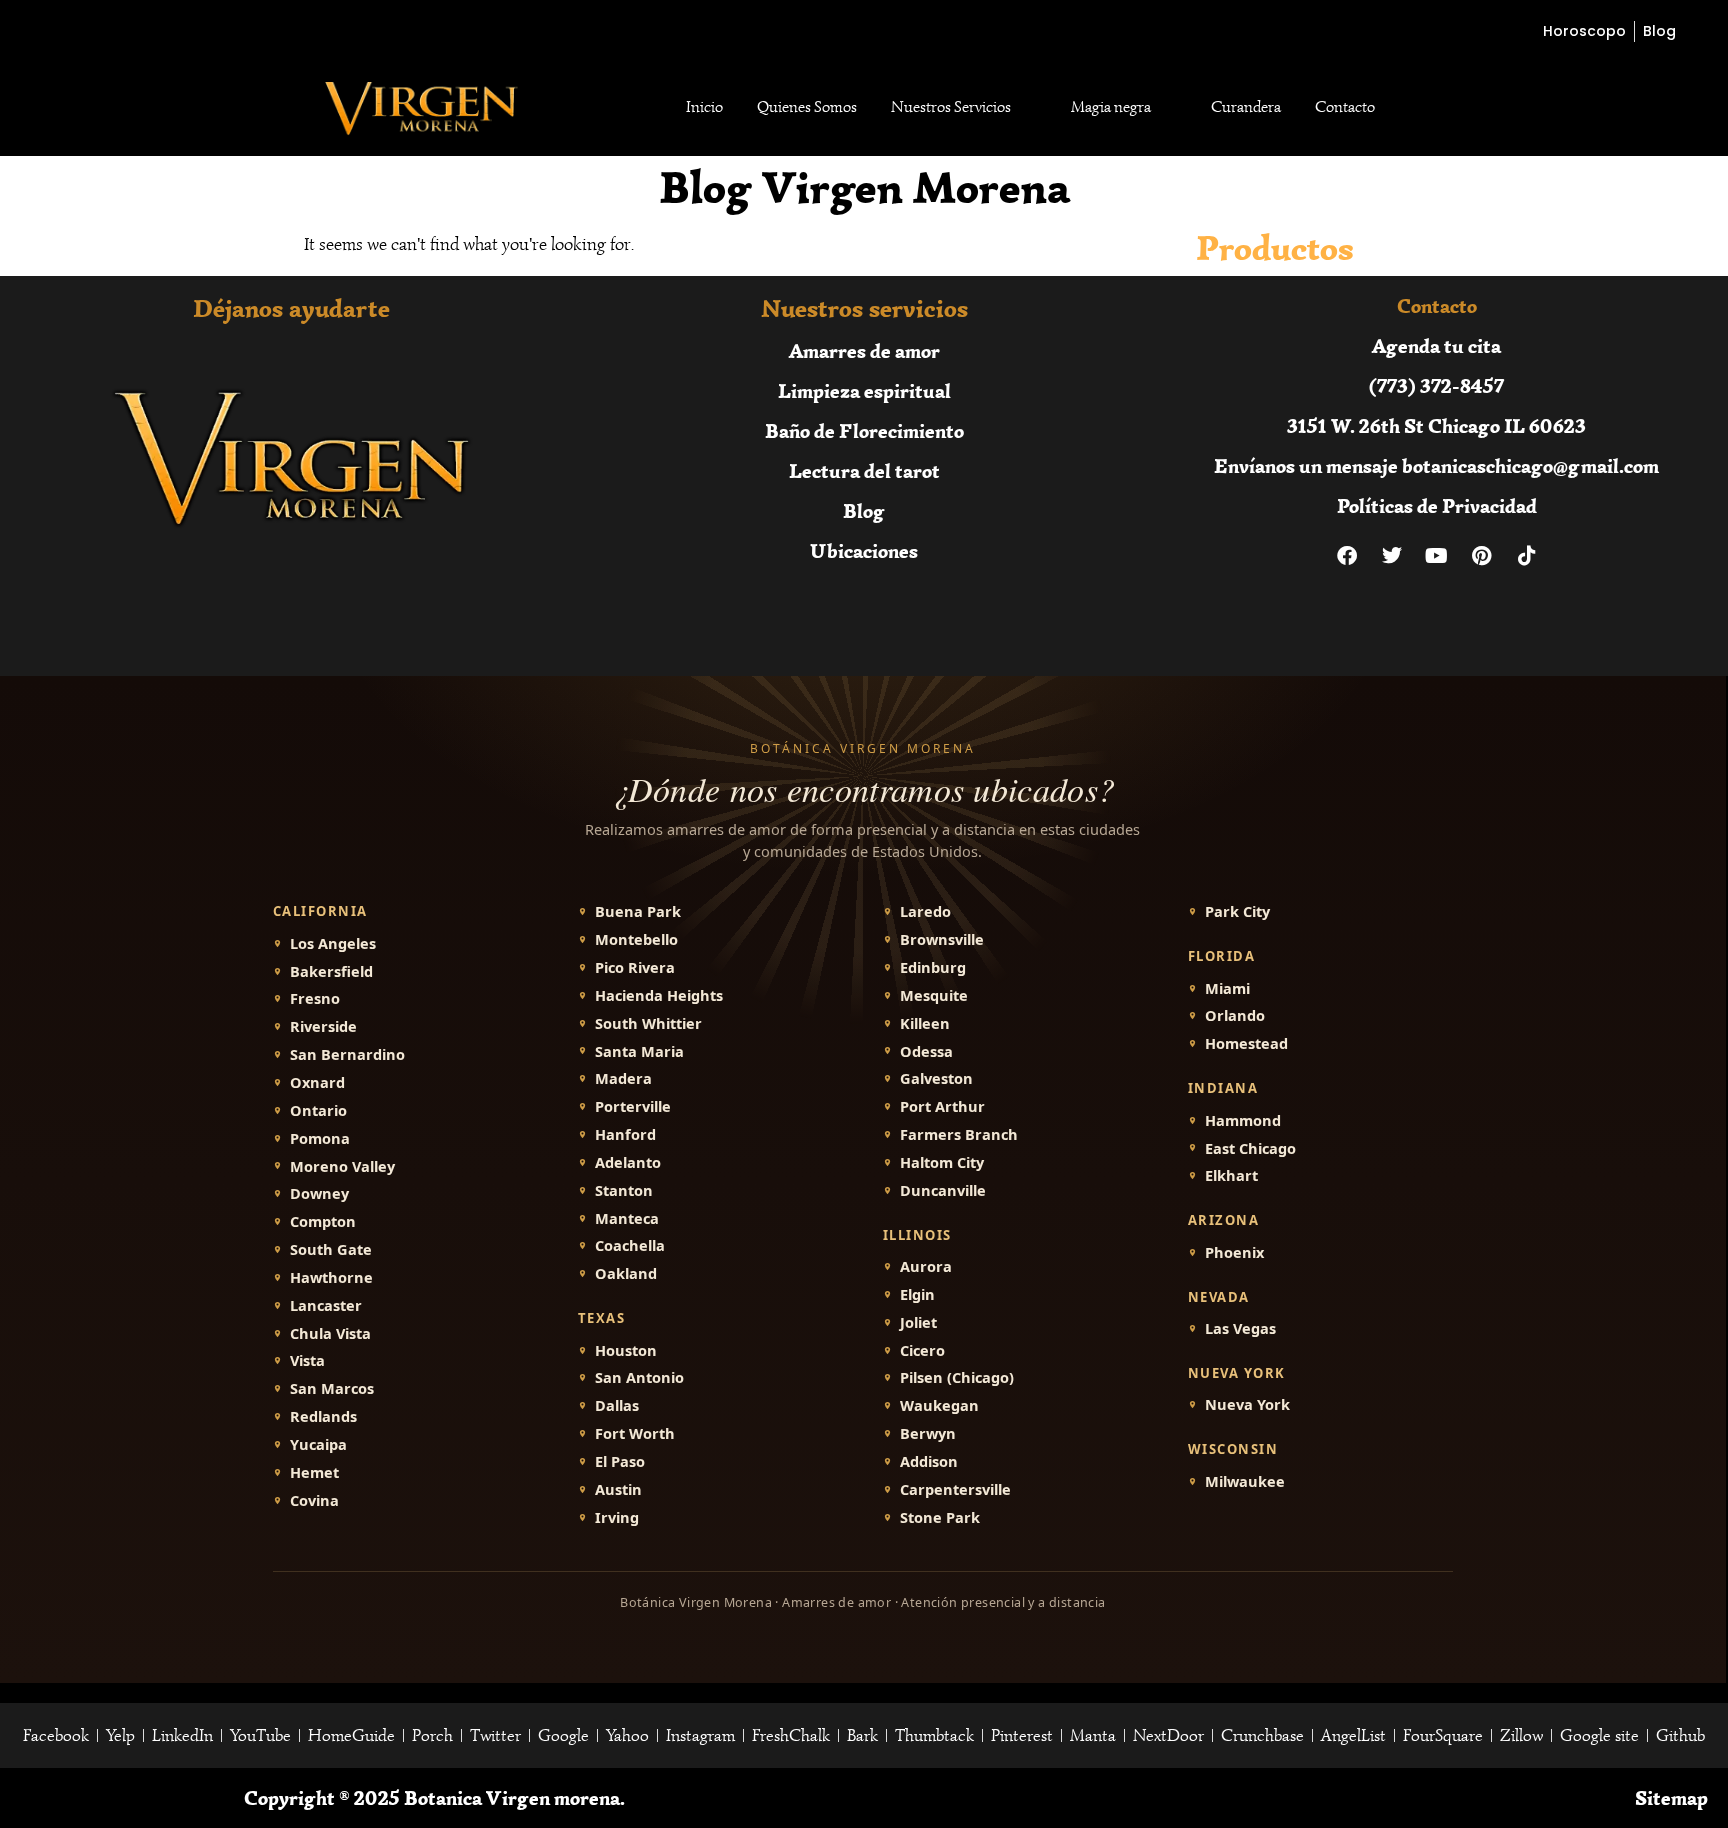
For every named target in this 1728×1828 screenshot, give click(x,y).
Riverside (323, 1026)
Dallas (617, 1405)
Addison (929, 1461)
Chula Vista (330, 1333)
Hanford (625, 1134)
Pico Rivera (635, 967)
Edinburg (933, 967)
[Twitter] (1392, 556)
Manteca (627, 1218)
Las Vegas (1240, 1328)
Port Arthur (942, 1106)
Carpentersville (955, 1489)
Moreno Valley (342, 1166)
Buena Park (638, 911)
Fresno (315, 998)
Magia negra (1111, 107)
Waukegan (939, 1405)
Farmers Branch (959, 1134)
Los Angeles (333, 943)
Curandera (1246, 107)
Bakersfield (331, 971)
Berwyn (928, 1433)
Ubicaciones (864, 550)
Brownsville (942, 939)
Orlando (1235, 1015)
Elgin (917, 1294)
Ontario (318, 1110)
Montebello (636, 939)
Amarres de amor (864, 350)
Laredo (925, 911)
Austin (618, 1489)
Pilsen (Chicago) (957, 1377)
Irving (617, 1517)
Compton (323, 1221)
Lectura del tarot (864, 470)
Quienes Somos (807, 107)
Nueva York (1247, 1404)
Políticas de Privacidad (1437, 505)
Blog (864, 510)
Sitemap (1671, 1797)
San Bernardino (347, 1054)
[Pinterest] (1482, 556)
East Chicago (1250, 1148)
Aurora (926, 1266)
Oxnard (317, 1082)
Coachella (630, 1245)
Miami (1227, 988)
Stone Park (940, 1517)
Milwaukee (1245, 1481)
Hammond (1243, 1120)
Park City (1237, 911)
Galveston (936, 1078)
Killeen (925, 1023)
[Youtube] (1437, 556)
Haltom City (942, 1162)
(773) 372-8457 (1436, 385)
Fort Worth (635, 1433)
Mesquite (934, 995)
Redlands (323, 1416)
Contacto (1345, 107)
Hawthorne (331, 1277)
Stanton (624, 1190)
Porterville (633, 1106)
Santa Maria (639, 1051)
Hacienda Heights (659, 995)
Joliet (918, 1322)
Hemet (314, 1472)
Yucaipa (318, 1444)
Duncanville (943, 1190)
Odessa (926, 1051)
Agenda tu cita (1436, 345)
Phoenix (1234, 1252)
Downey (319, 1193)
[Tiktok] (1527, 556)
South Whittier (648, 1023)
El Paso (620, 1461)
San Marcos (332, 1388)
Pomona (320, 1138)
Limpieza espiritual (864, 390)
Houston (626, 1350)
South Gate (331, 1249)
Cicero (922, 1350)
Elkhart (1231, 1175)
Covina (314, 1500)
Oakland (626, 1273)
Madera (623, 1078)
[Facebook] (1347, 556)
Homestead (1246, 1043)
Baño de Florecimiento (864, 430)
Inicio (704, 107)
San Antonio (639, 1377)
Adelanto (628, 1162)
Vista (307, 1360)
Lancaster (326, 1305)
